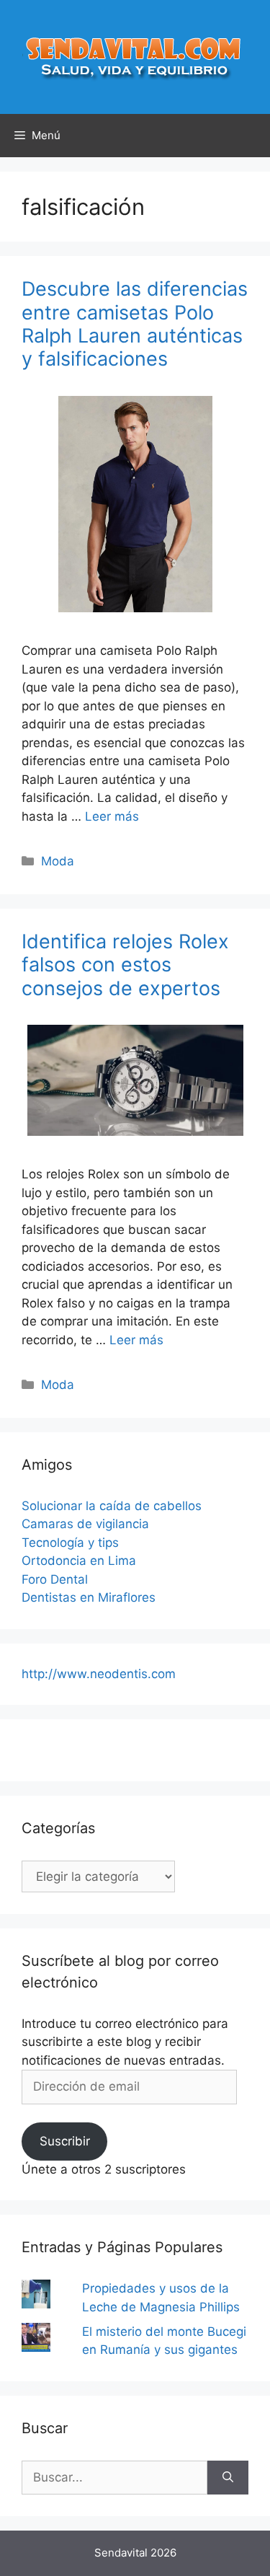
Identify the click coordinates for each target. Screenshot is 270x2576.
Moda (58, 861)
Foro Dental (55, 1579)
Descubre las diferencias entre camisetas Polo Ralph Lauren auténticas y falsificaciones (135, 324)
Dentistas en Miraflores (89, 1597)
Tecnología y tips (70, 1543)
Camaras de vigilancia (85, 1524)
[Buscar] (228, 2478)
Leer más (112, 816)
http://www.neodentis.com (99, 1674)
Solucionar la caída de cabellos (112, 1506)
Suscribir (65, 2141)
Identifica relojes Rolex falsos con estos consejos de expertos (125, 965)
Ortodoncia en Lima (79, 1561)
